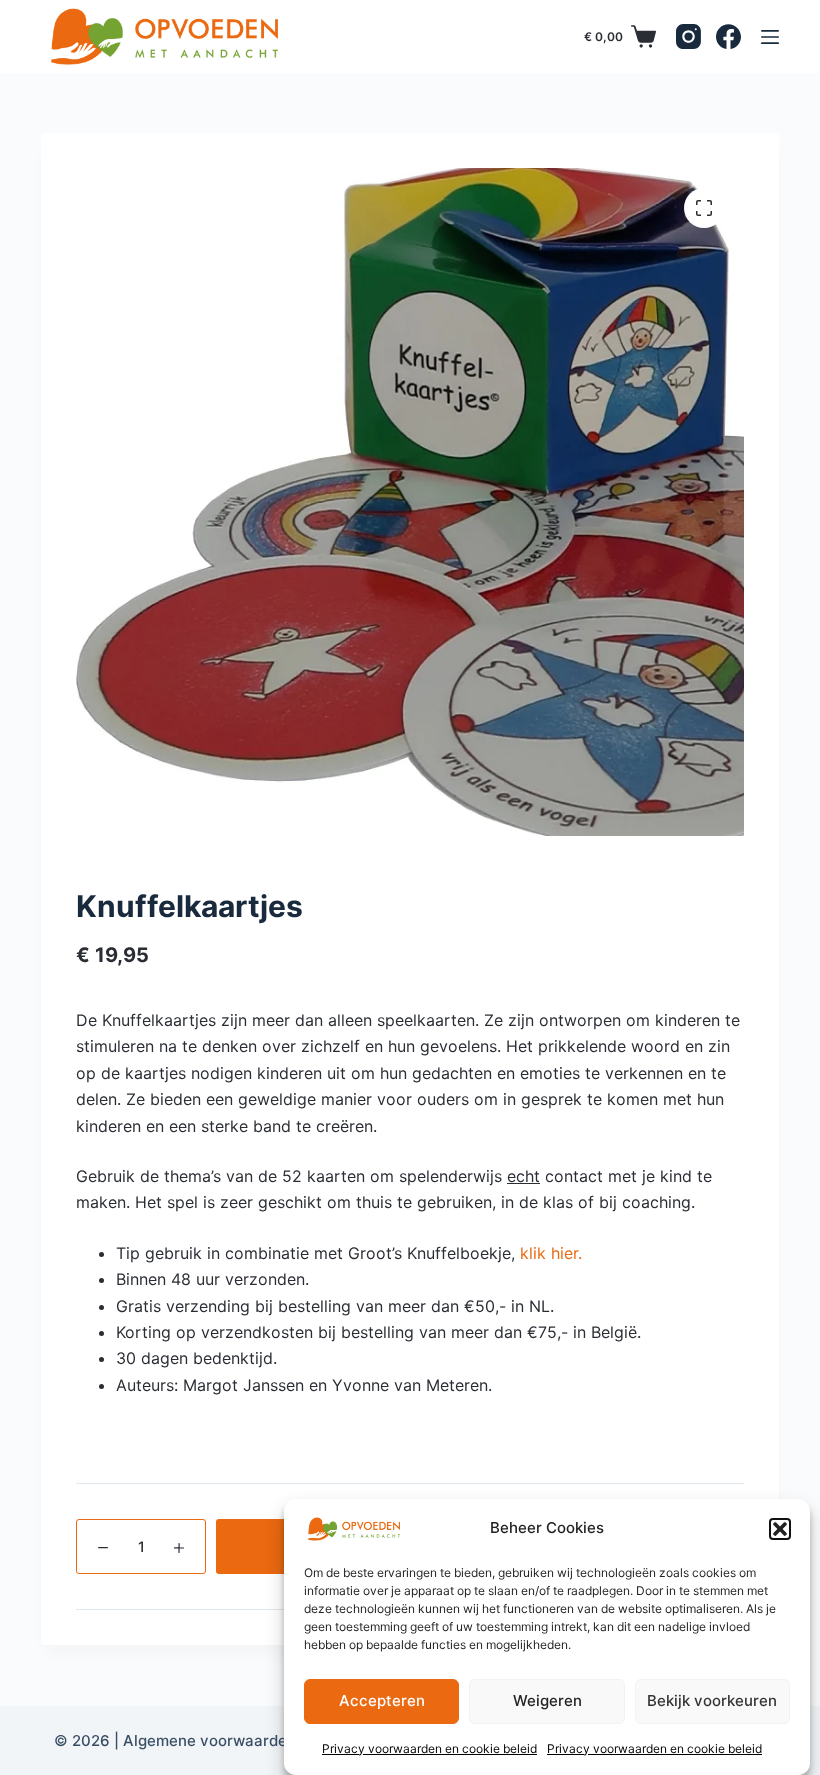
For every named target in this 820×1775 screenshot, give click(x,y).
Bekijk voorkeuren (712, 1700)
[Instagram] (688, 36)
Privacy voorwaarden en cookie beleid (429, 1748)
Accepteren (382, 1700)
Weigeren (547, 1700)
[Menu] (770, 37)
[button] (780, 1529)
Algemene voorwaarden (209, 1740)
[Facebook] (728, 36)
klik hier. (551, 1253)
